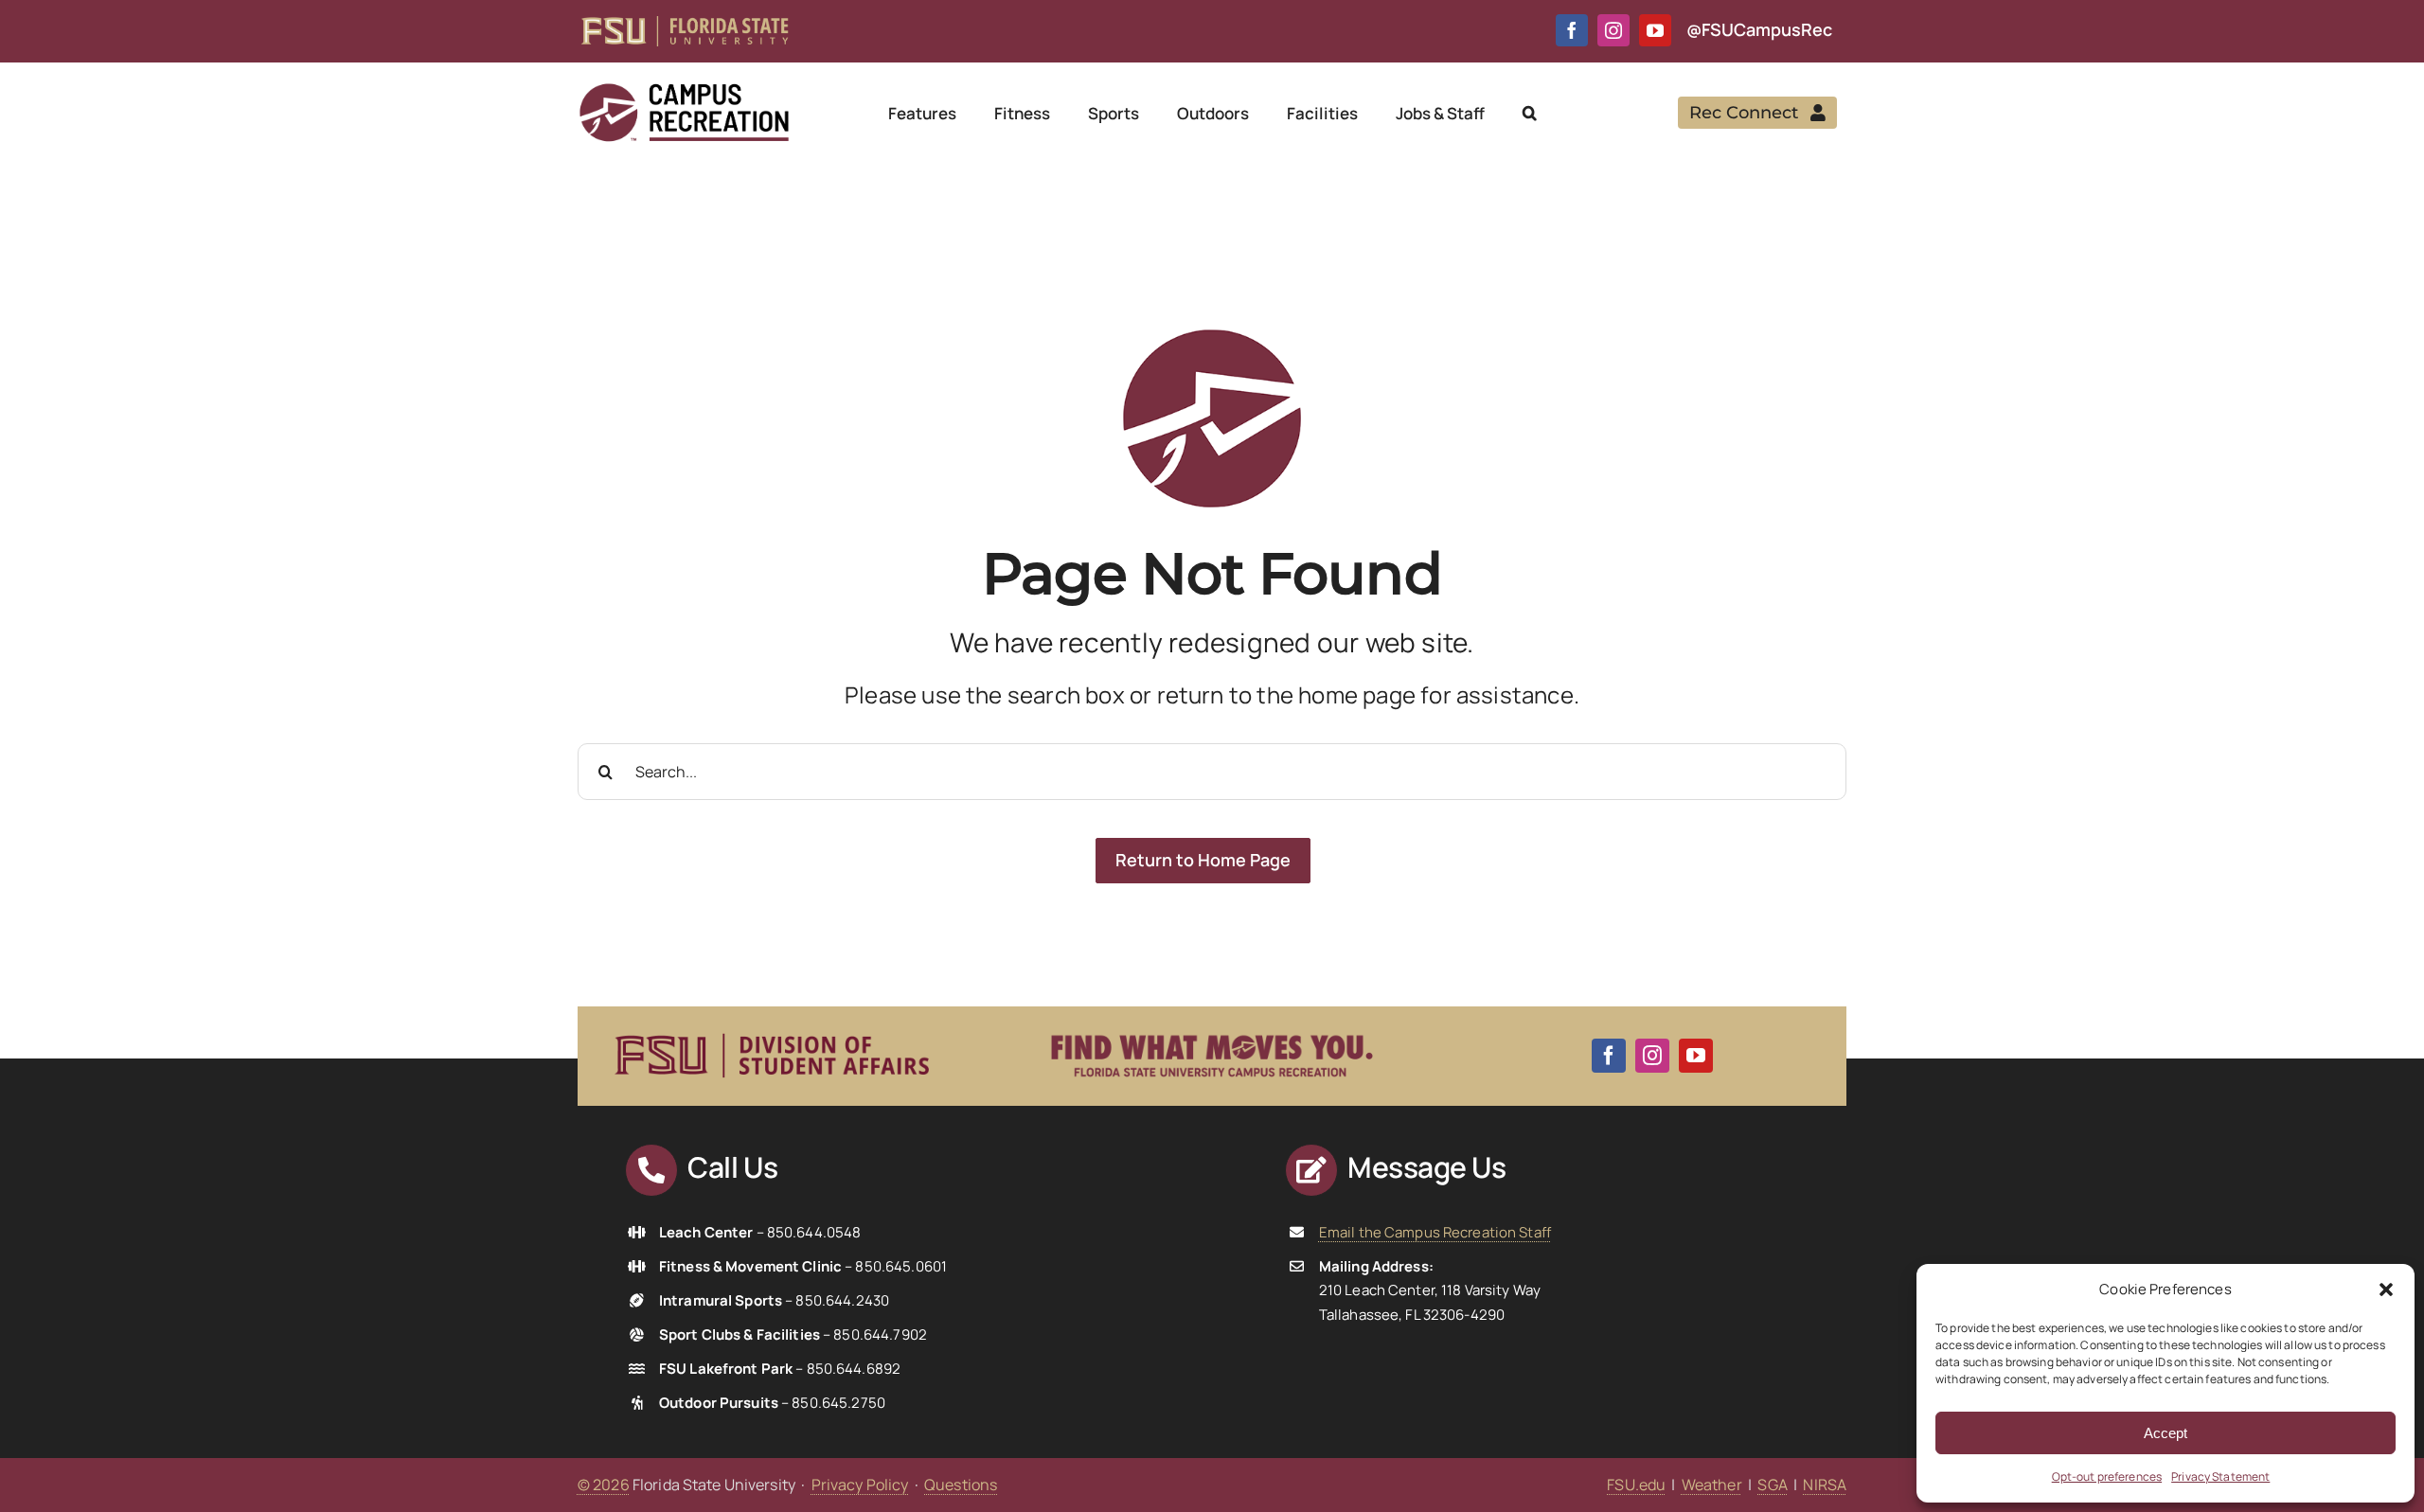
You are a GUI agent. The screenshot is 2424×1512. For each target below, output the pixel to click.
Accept (2166, 1433)
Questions (961, 1485)
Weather (1712, 1485)
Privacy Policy (860, 1485)
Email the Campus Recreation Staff (1435, 1232)
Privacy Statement (2220, 1476)
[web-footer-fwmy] (1212, 1023)
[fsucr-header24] (684, 89)
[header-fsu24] (685, 24)
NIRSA (1825, 1485)
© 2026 (604, 1485)
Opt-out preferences (2107, 1476)
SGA (1772, 1485)
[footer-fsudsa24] (772, 1025)
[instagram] (1613, 30)
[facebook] (1572, 30)
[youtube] (1655, 30)
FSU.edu (1636, 1485)
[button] (2386, 1290)
